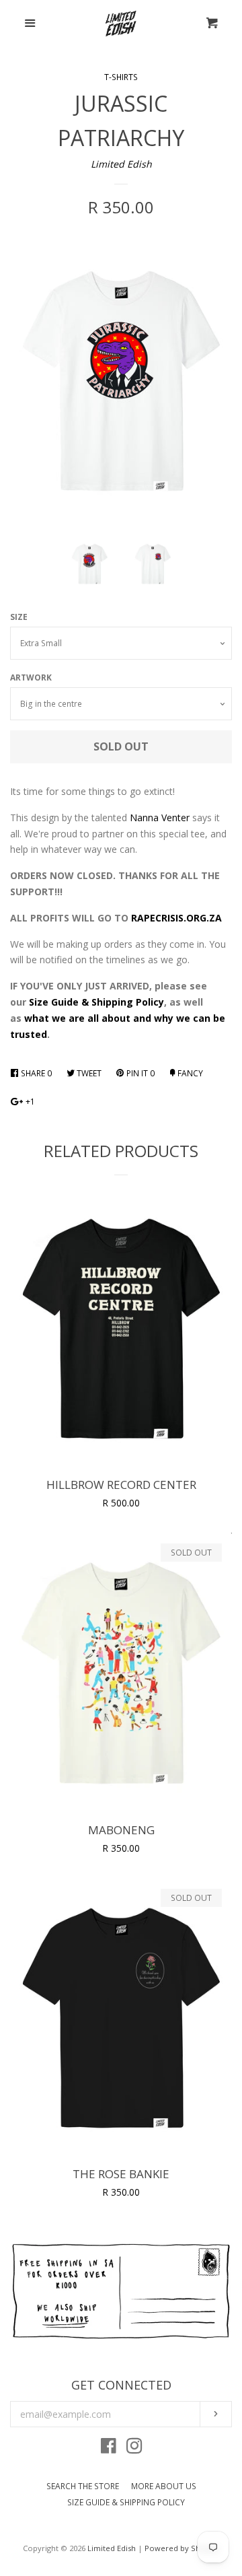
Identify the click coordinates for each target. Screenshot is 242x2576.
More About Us (164, 2486)
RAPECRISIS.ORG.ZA (176, 918)
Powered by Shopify (182, 2548)
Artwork (31, 677)
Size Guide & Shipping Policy (96, 1002)
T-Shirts (121, 77)
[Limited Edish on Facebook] (109, 2448)
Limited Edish (121, 164)
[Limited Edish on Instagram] (134, 2448)
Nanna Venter (160, 817)
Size (19, 617)
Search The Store (83, 2486)
